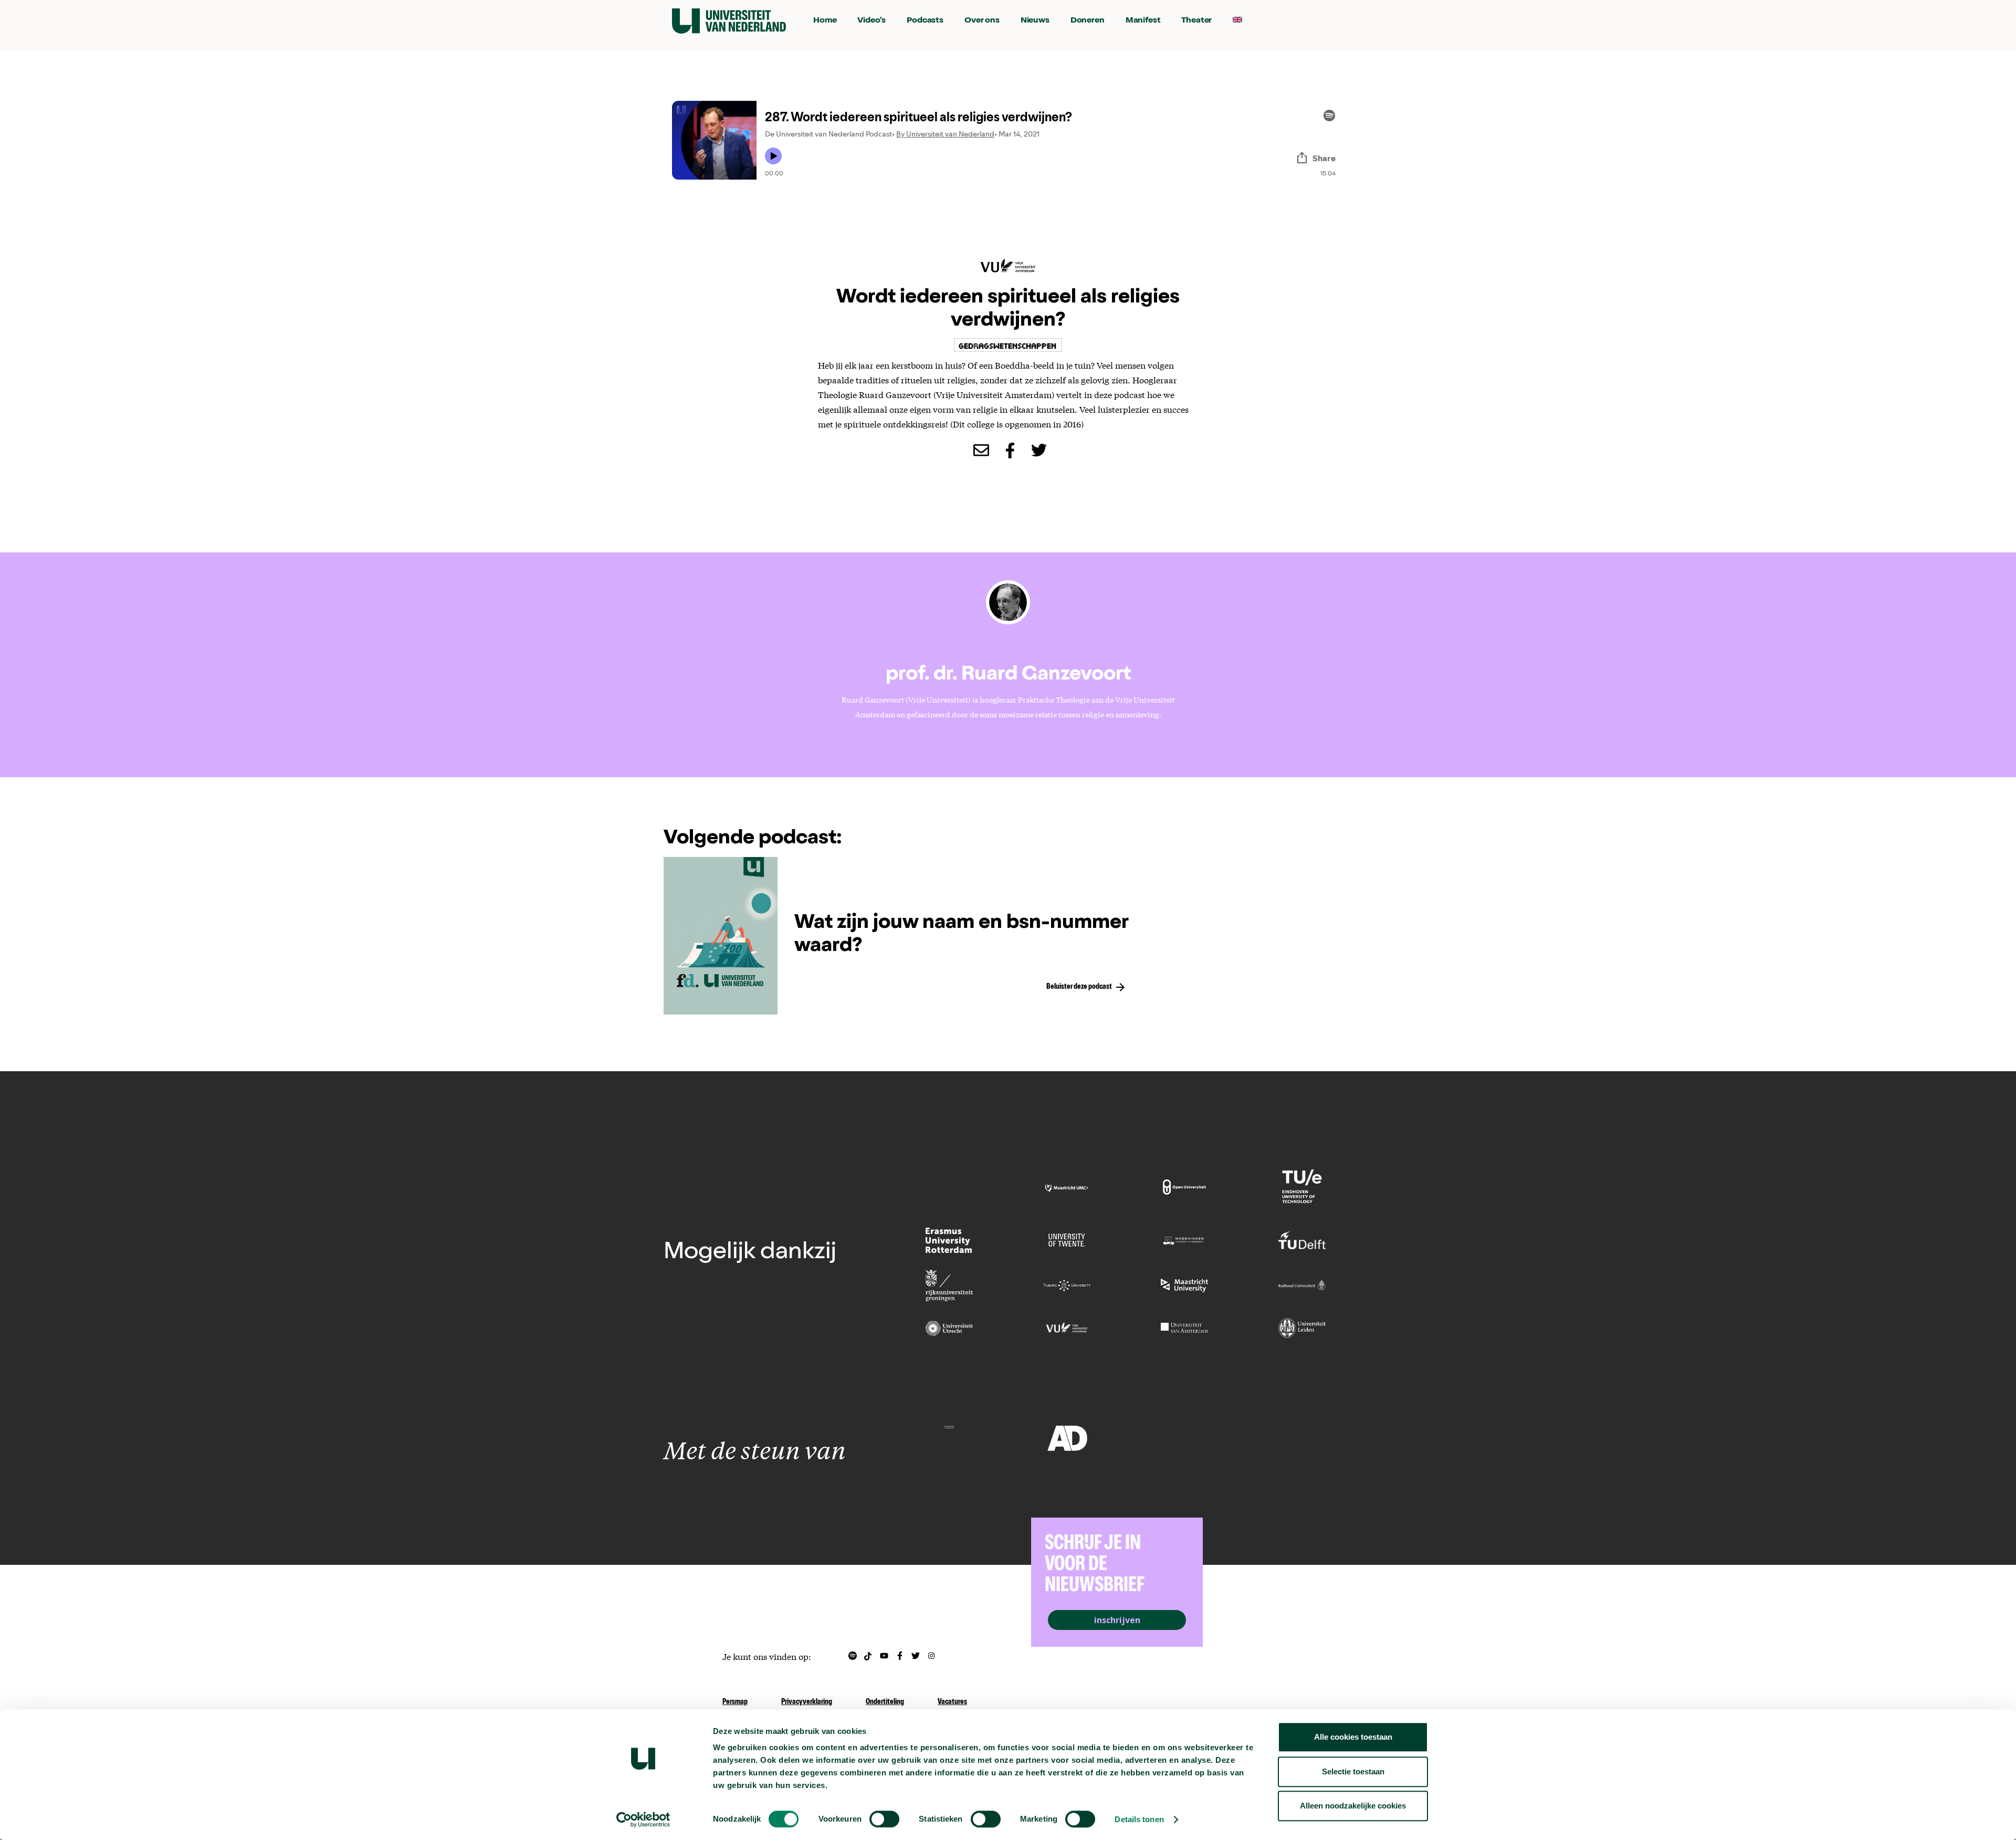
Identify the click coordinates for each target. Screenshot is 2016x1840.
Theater (1196, 21)
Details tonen (1139, 1819)
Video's (871, 21)
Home (825, 21)
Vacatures (952, 1702)
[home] (729, 21)
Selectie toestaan (1353, 1771)
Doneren (1088, 21)
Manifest (1143, 21)
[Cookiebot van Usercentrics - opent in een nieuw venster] (643, 1820)
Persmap (735, 1702)
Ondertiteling (885, 1702)
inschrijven (1117, 1620)
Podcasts (925, 21)
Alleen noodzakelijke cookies (1353, 1806)
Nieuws (1035, 21)
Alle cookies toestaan (1353, 1737)
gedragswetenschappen (1008, 345)
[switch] (884, 1819)
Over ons (982, 21)
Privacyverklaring (807, 1702)
